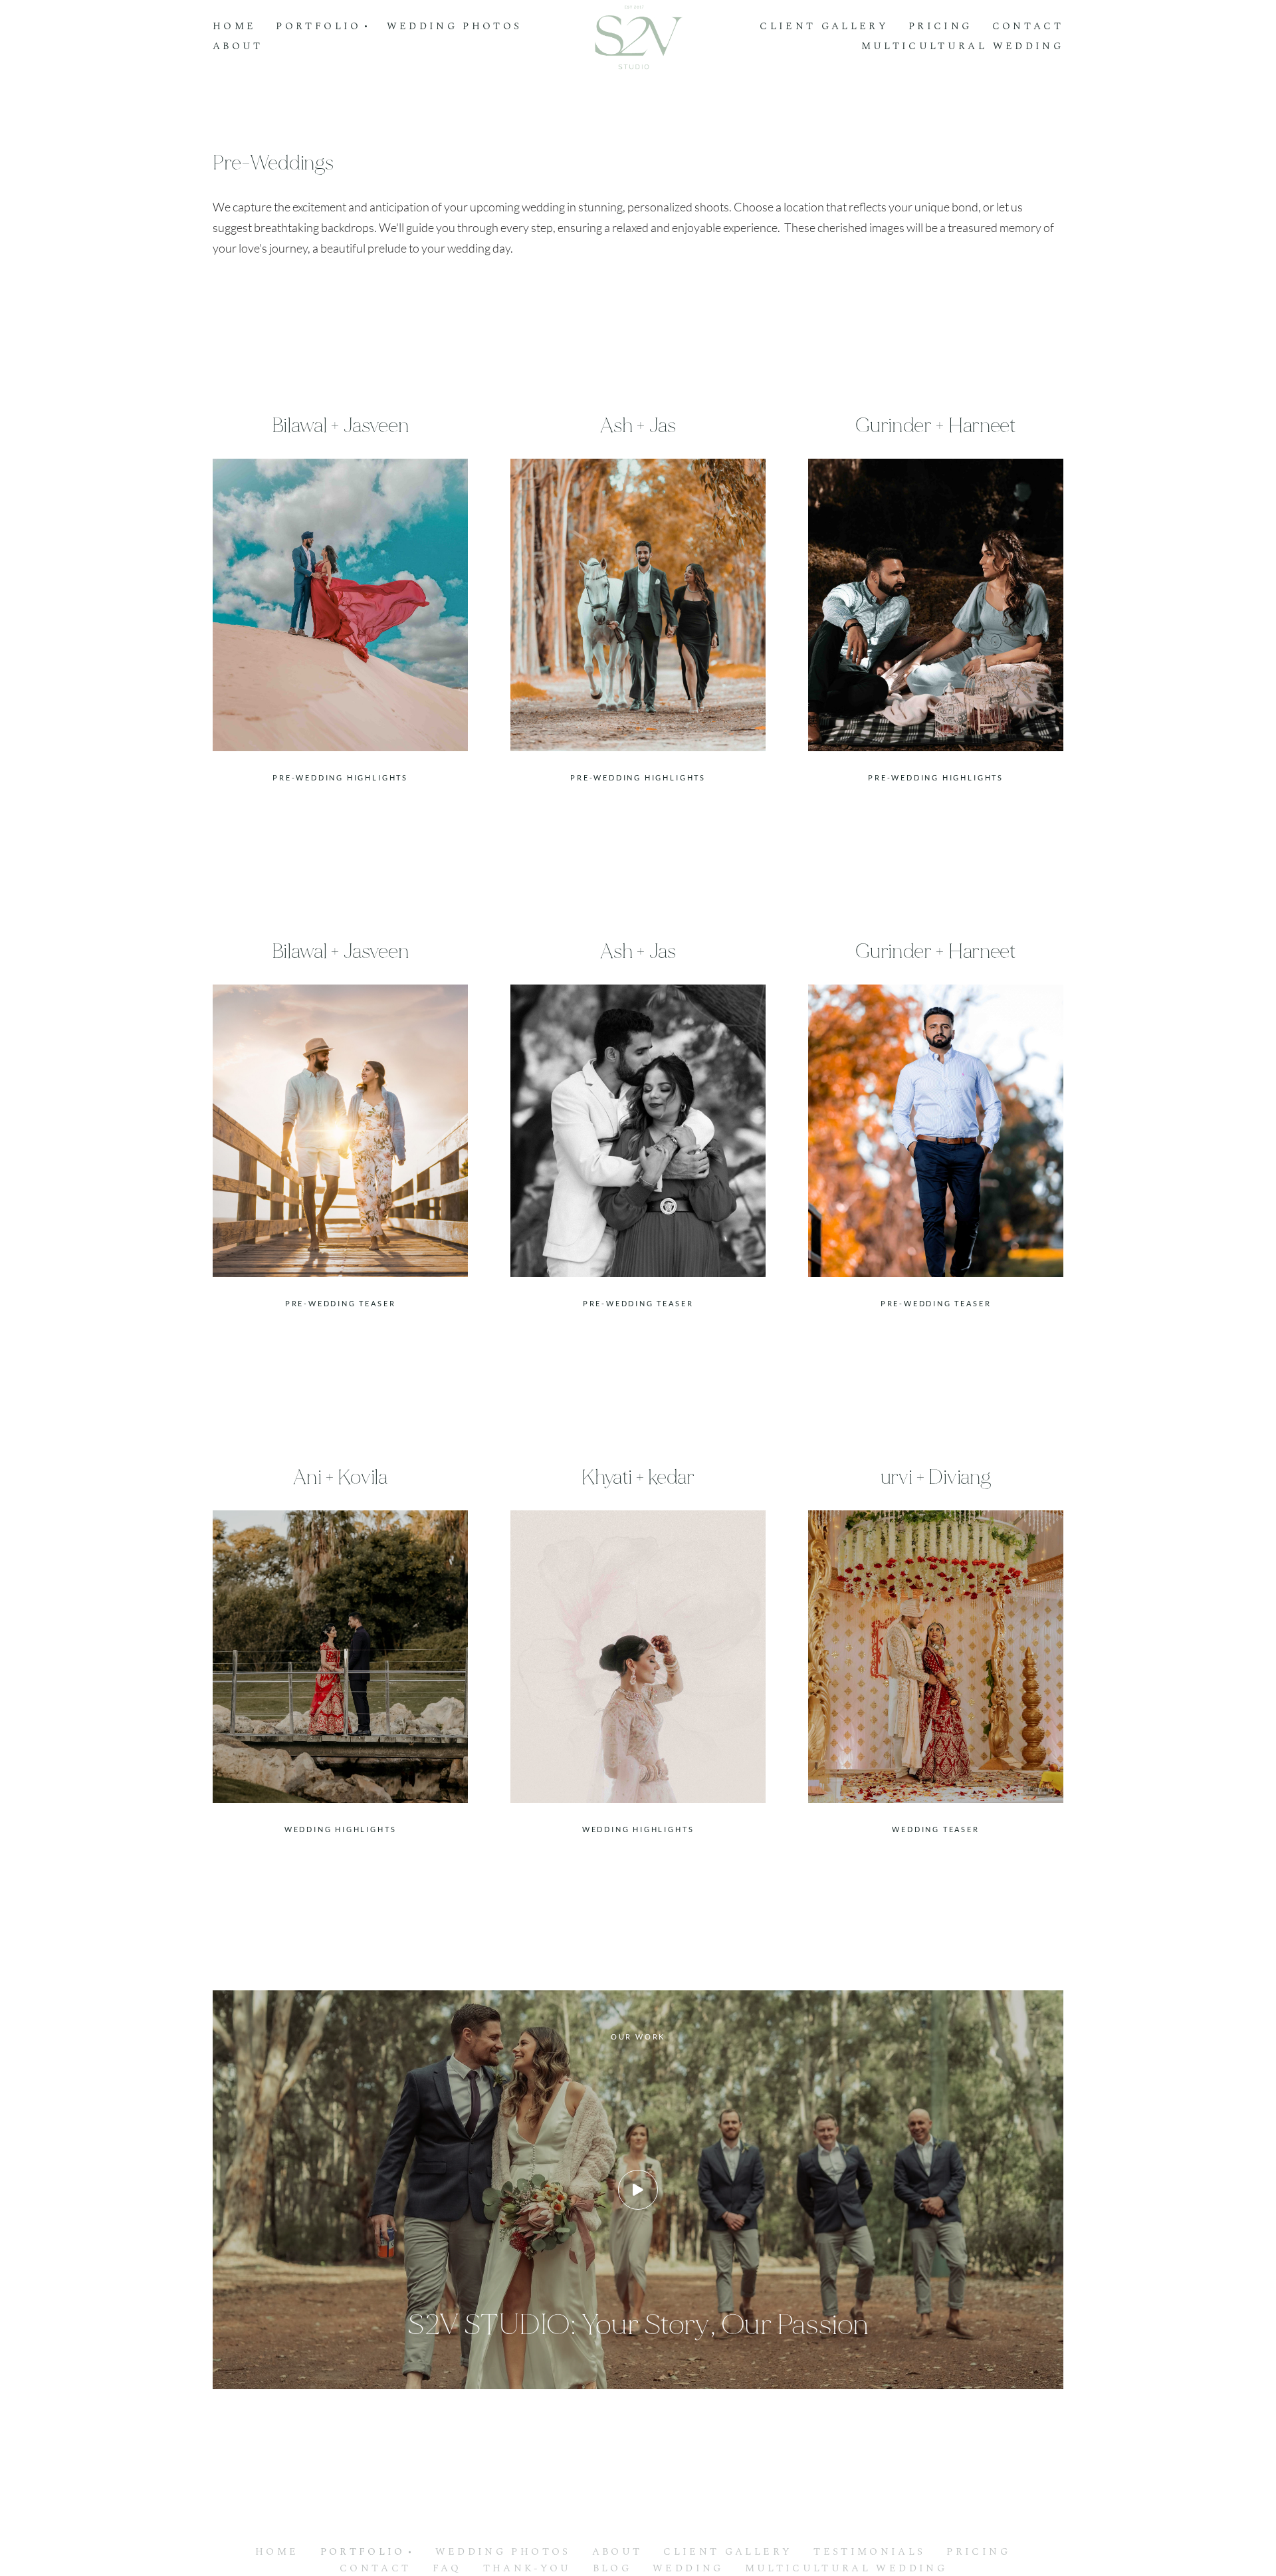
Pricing (940, 27)
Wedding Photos (455, 27)
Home (234, 27)
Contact (1028, 27)
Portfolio (363, 2552)
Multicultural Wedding (962, 47)
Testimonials (869, 2552)
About (238, 47)
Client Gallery (824, 27)
